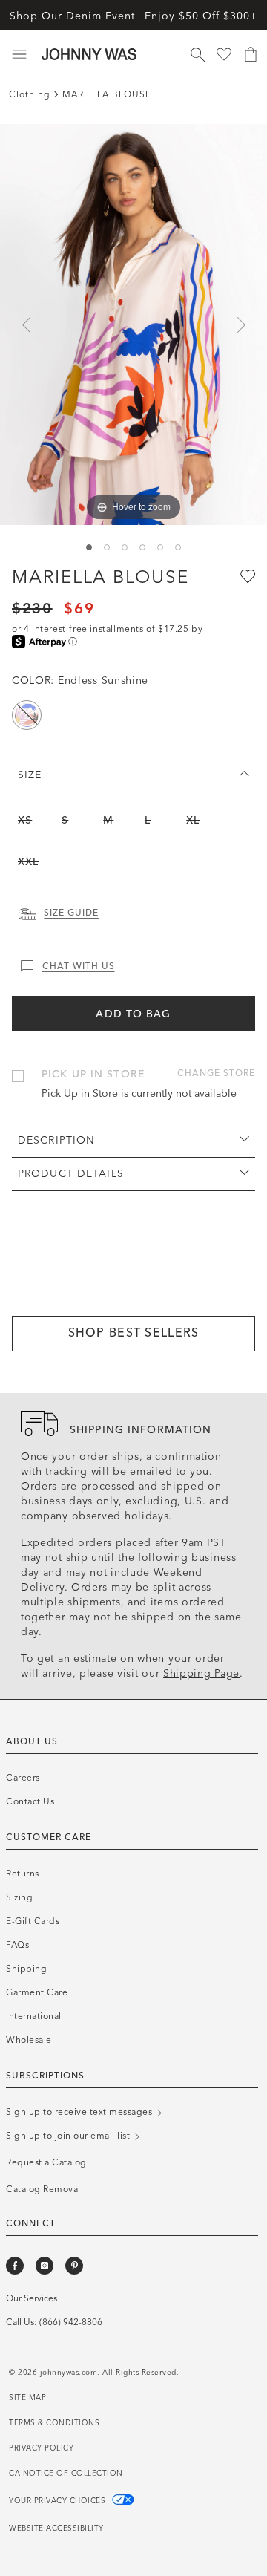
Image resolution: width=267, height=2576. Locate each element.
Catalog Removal (43, 2189)
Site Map (27, 2398)
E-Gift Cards (33, 1921)
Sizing (19, 1897)
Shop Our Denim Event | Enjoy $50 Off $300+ (133, 16)
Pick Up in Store (93, 1074)
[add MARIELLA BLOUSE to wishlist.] (246, 575)
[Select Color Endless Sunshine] (27, 715)
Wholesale (29, 2040)
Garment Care (37, 1992)
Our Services (32, 2298)
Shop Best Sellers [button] (134, 1333)
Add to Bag (133, 1014)
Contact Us (30, 1801)
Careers (23, 1778)
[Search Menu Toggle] (197, 54)
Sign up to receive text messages (80, 2112)
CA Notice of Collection (66, 2474)
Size (30, 775)
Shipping (26, 1969)
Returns (23, 1874)
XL (193, 820)
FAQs (17, 1945)
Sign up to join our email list (69, 2136)
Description (56, 1140)
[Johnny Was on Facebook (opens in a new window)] (15, 2266)
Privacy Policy (41, 2448)
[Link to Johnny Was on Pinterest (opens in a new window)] (74, 2266)
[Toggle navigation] (19, 54)
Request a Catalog (46, 2162)
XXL (28, 862)
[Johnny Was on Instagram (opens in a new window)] (44, 2266)
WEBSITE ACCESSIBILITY (56, 2528)
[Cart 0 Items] (251, 54)
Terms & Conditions (54, 2423)
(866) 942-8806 (71, 2322)
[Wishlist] (224, 54)
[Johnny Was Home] (89, 54)
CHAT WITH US (79, 966)
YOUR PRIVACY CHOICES (59, 2501)
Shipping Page (201, 1673)
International (34, 2016)
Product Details (71, 1174)
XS (25, 820)
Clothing (30, 94)
